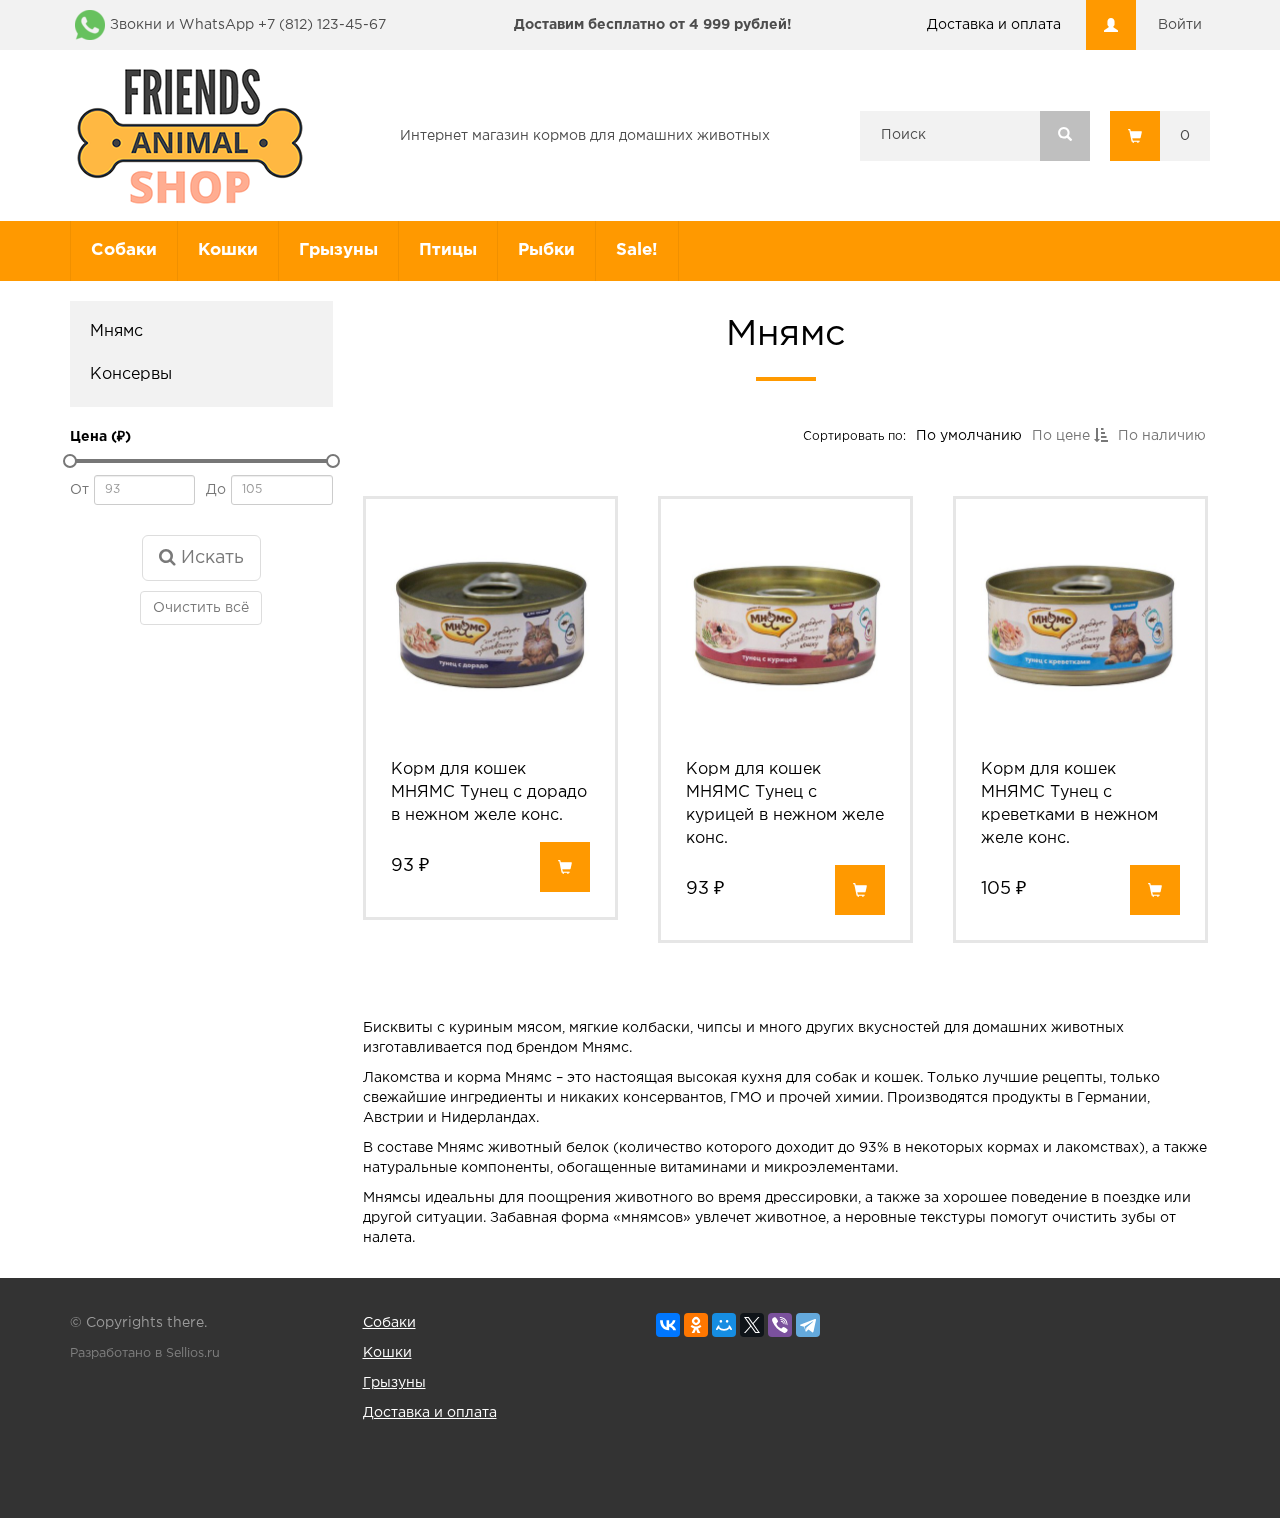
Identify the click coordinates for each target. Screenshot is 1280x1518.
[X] (752, 1325)
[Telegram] (808, 1325)
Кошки (228, 250)
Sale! (637, 250)
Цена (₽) (100, 437)
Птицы (448, 250)
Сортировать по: (853, 435)
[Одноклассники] (696, 1325)
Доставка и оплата (994, 25)
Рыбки (546, 250)
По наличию (1161, 436)
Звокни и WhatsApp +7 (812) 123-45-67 (248, 25)
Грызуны (338, 250)
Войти (1180, 25)
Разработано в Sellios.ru (145, 1353)
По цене (1062, 436)
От (79, 490)
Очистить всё (201, 608)
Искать (210, 558)
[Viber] (780, 1325)
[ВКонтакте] (668, 1325)
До (216, 490)
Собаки (124, 250)
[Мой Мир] (724, 1325)
